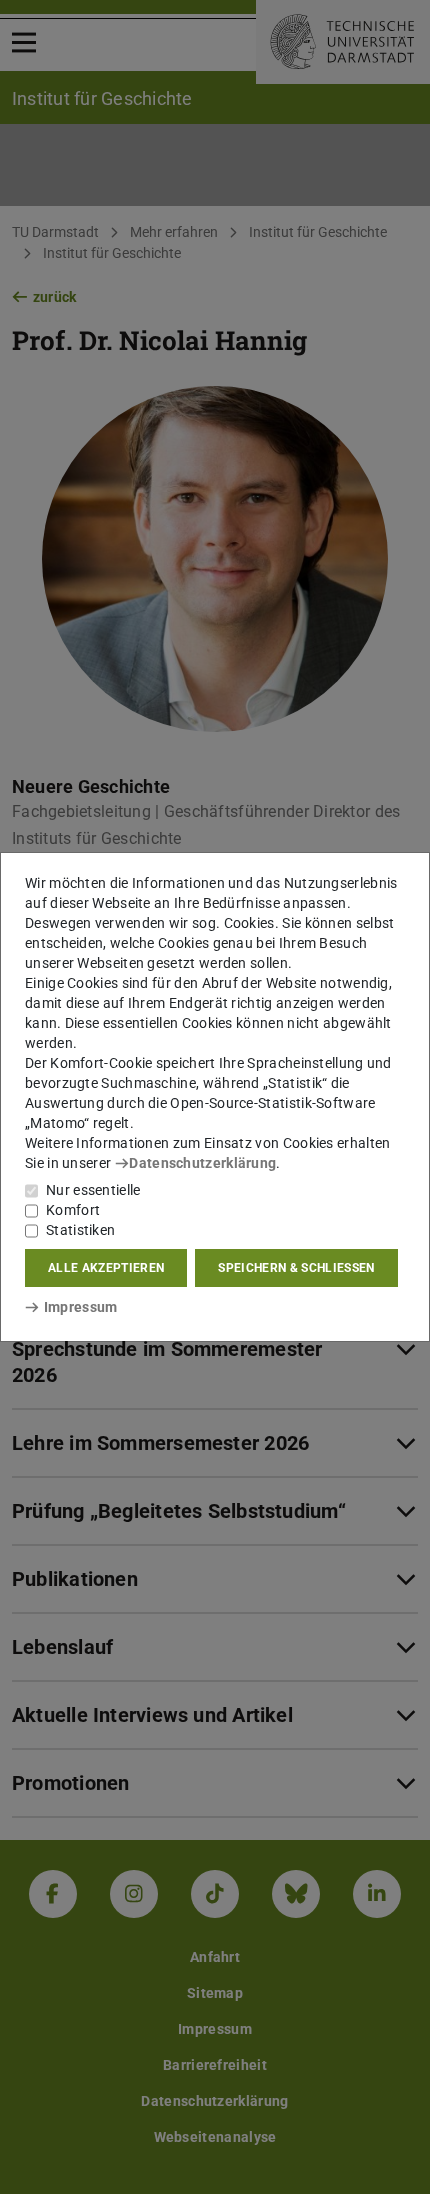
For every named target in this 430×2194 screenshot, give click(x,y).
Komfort (73, 1210)
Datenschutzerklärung (202, 1163)
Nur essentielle (93, 1190)
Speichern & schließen (296, 1268)
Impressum (80, 1307)
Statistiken (80, 1230)
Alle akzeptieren (106, 1268)
